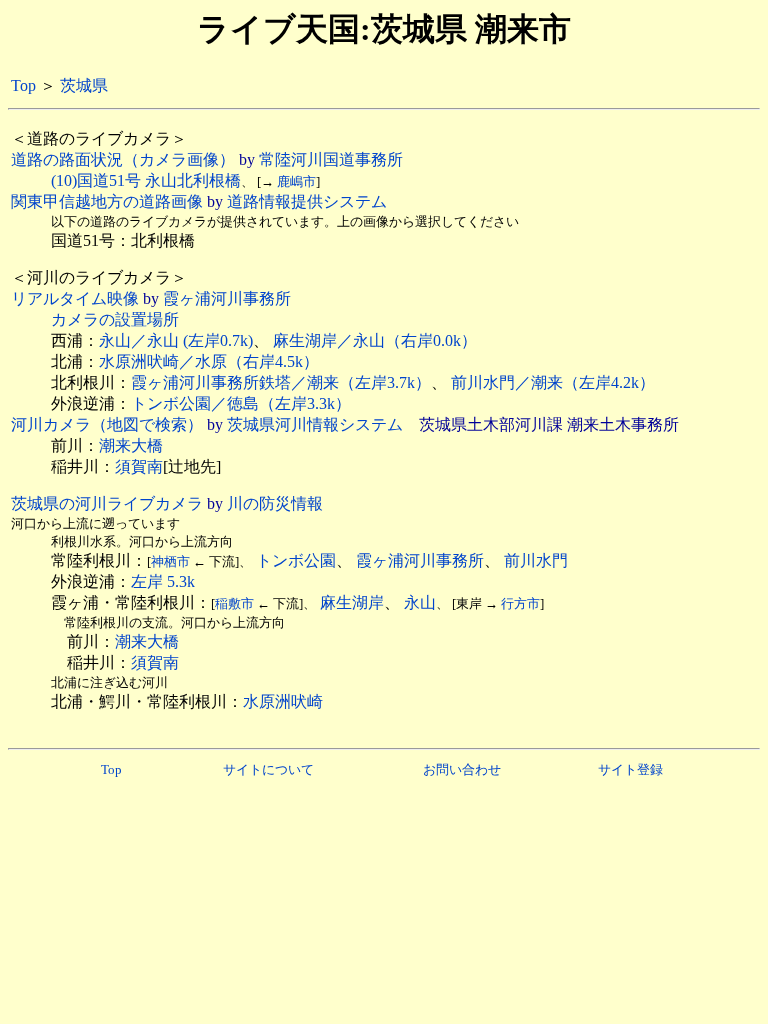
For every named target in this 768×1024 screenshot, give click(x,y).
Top (23, 85)
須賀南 (139, 466)
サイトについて (268, 769)
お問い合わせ (462, 769)
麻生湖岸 (352, 602)
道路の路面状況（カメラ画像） (123, 159)
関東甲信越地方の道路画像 (107, 201)
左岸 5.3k (163, 581)
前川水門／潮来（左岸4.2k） (553, 382)
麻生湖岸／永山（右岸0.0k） (375, 340)
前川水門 (536, 560)
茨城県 (84, 85)
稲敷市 (234, 603)
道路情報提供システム (307, 201)
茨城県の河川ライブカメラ (107, 503)
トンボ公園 (296, 560)
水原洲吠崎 (283, 701)
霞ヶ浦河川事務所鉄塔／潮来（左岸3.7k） (281, 382)
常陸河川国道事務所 (331, 159)
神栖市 (170, 561)
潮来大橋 (131, 445)
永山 (420, 602)
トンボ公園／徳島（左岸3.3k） (241, 403)
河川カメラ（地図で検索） (107, 424)
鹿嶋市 (296, 181)
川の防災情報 (275, 503)
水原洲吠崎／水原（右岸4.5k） (209, 361)
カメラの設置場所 (115, 319)
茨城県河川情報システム (315, 424)
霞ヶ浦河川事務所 (227, 298)
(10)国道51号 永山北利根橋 (146, 180)
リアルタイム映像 (75, 298)
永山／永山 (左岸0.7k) (176, 340)
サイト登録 (630, 769)
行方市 (520, 603)
